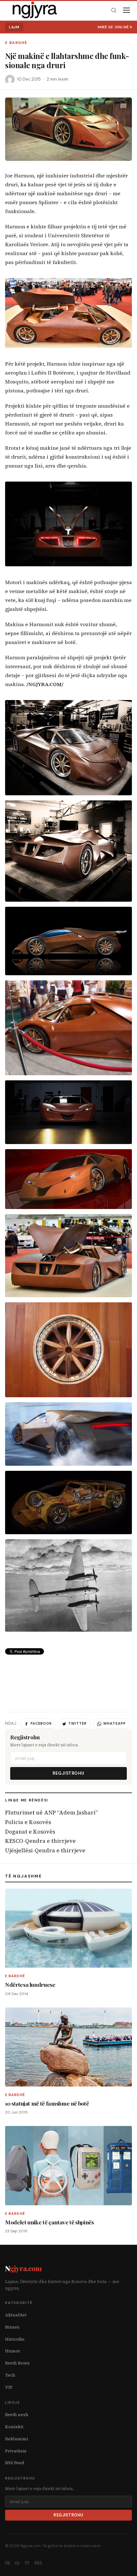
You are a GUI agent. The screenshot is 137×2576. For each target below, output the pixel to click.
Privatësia (16, 2451)
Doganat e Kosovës (30, 1832)
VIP (9, 2387)
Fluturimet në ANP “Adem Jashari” (51, 1813)
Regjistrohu (68, 1773)
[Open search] (114, 10)
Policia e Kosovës (28, 1822)
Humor (13, 2351)
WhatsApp (115, 1723)
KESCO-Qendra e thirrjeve (40, 1841)
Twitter (77, 1723)
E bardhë (16, 43)
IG (17, 2563)
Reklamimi (17, 2439)
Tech (10, 2375)
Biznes (12, 2327)
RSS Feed (15, 2463)
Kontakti (14, 2427)
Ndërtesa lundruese (30, 1984)
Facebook (41, 1723)
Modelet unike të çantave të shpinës (50, 2222)
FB (7, 2563)
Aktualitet (16, 2315)
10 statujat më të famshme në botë (47, 2103)
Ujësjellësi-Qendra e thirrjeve (45, 1850)
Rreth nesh (17, 2415)
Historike (15, 2339)
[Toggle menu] (126, 10)
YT (27, 2563)
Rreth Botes (17, 2363)
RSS (38, 2563)
